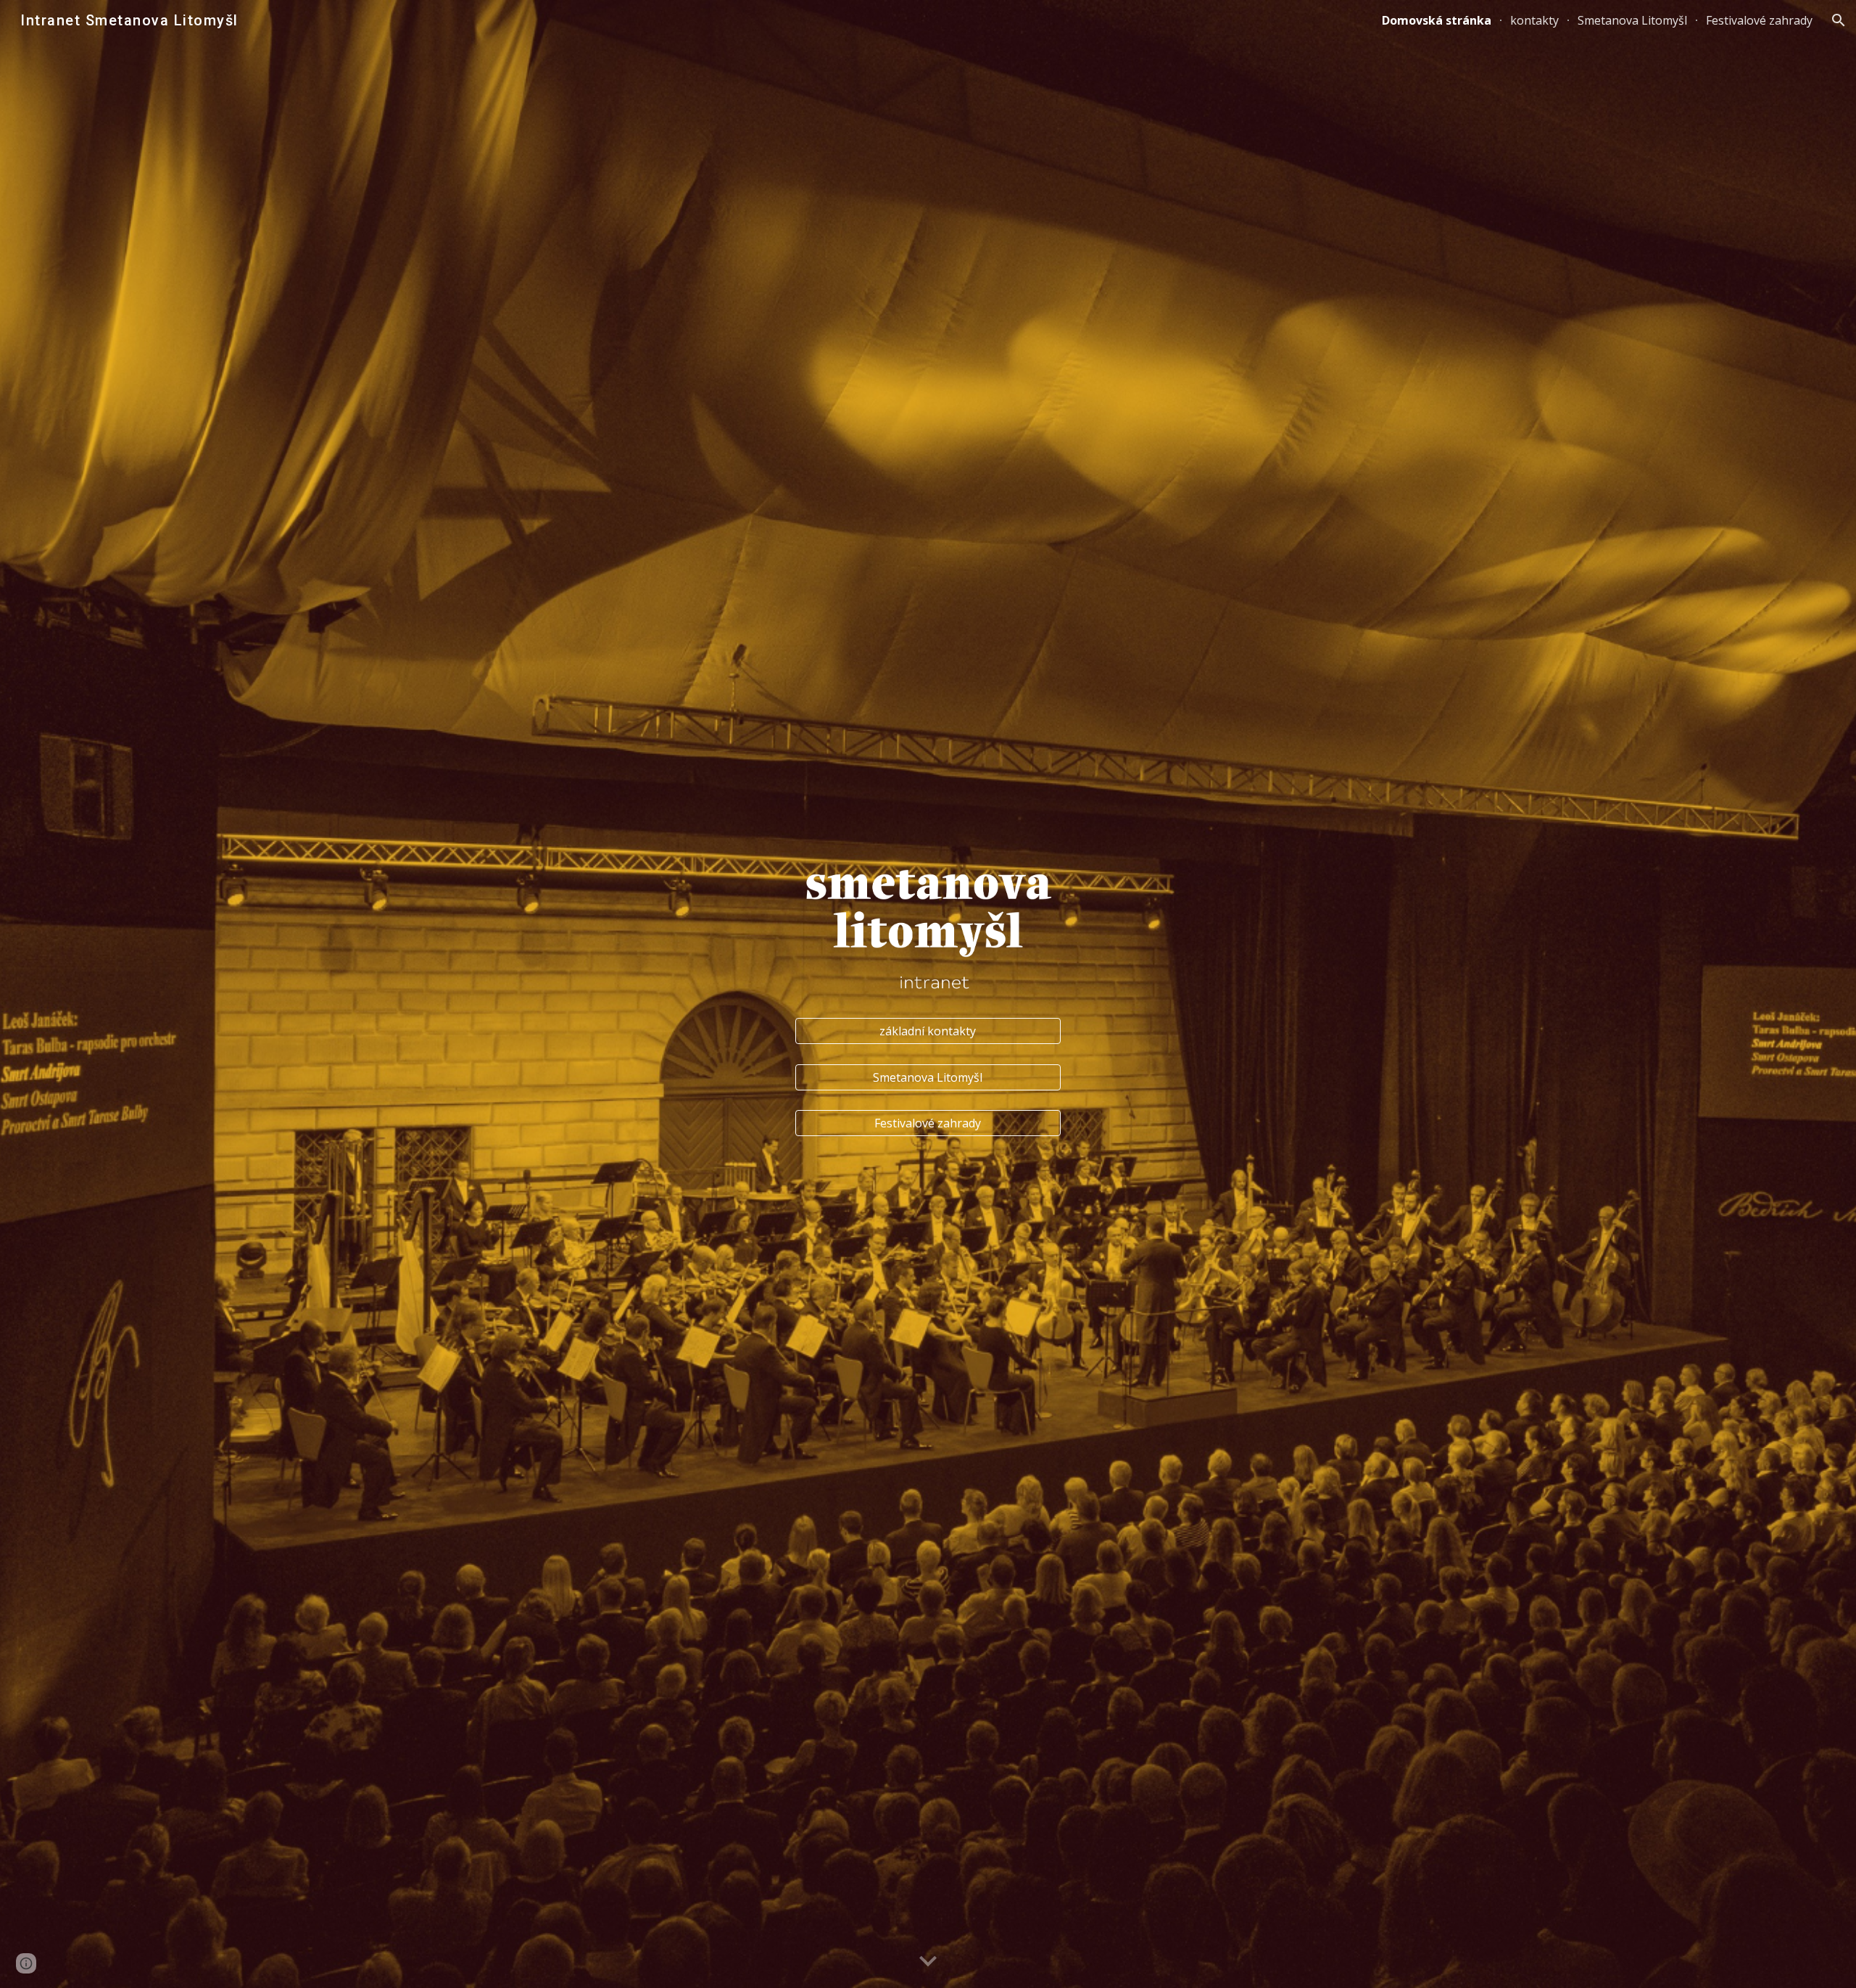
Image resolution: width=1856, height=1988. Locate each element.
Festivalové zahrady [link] (1759, 20)
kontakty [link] (1534, 20)
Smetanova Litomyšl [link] (1632, 20)
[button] (1839, 20)
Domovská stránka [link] (1437, 20)
